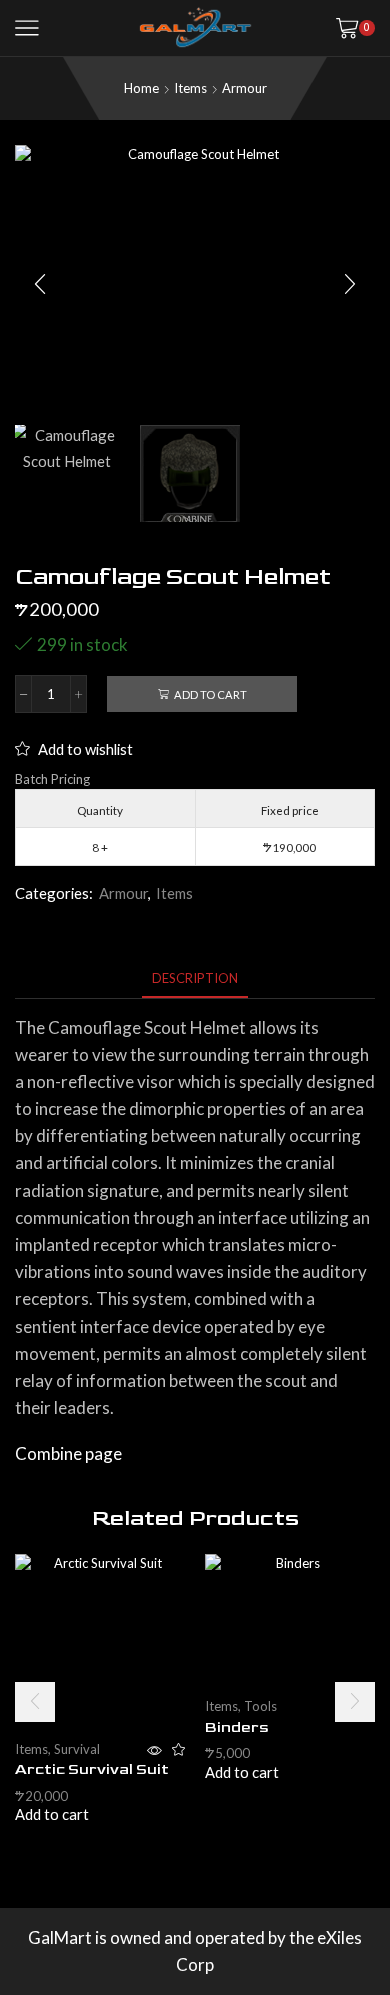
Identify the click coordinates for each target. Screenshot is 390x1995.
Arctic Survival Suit (92, 1769)
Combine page (68, 1453)
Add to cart (210, 694)
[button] (40, 285)
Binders (237, 1727)
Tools (260, 1706)
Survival (77, 1749)
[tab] (195, 978)
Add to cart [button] (52, 1814)
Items (190, 88)
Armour (244, 88)
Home (141, 88)
